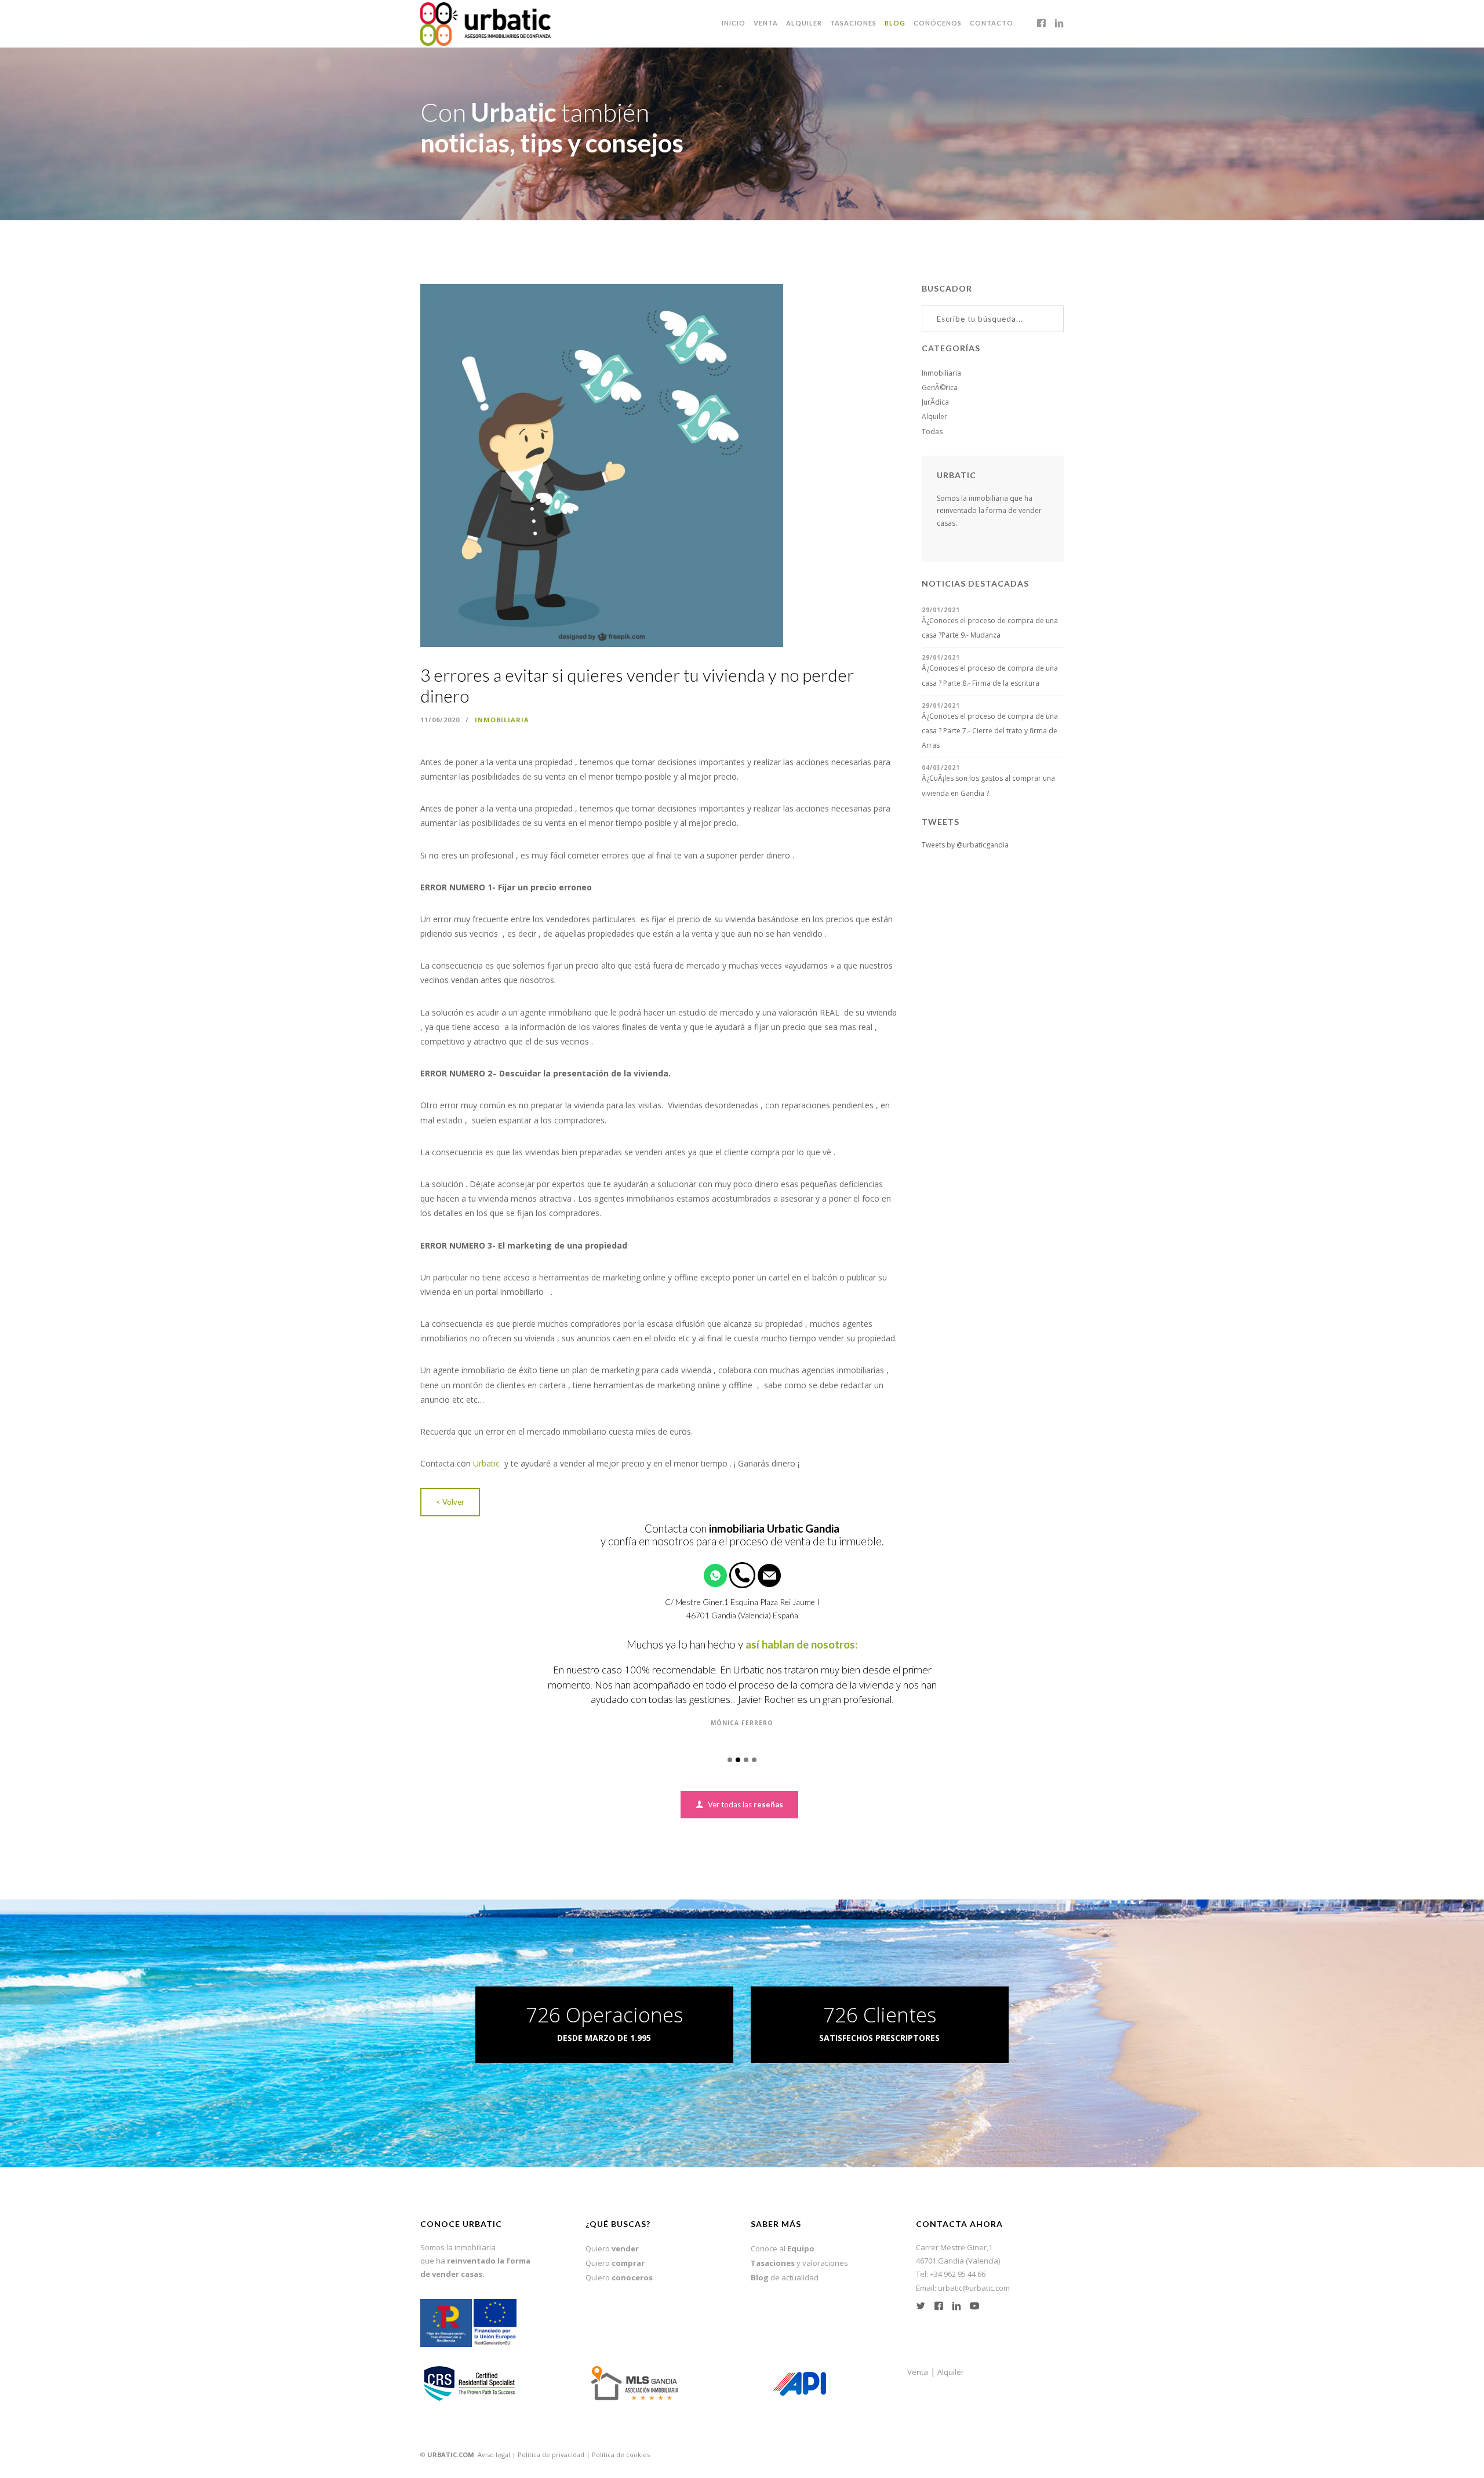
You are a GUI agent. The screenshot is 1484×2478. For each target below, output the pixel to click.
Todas (932, 432)
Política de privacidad (551, 2439)
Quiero (612, 2233)
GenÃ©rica (940, 387)
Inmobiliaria (502, 720)
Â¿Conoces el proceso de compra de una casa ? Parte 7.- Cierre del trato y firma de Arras (990, 731)
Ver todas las (745, 1789)
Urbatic (488, 1463)
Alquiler (804, 23)
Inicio (734, 23)
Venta (766, 23)
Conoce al (783, 2233)
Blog (895, 23)
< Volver (450, 1502)
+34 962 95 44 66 (958, 2259)
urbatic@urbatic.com (974, 2273)
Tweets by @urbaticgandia (965, 845)
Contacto (992, 23)
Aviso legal (494, 2439)
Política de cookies (621, 2439)
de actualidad (785, 2262)
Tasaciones (853, 23)
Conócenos (938, 23)
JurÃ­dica (935, 402)
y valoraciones (799, 2248)
